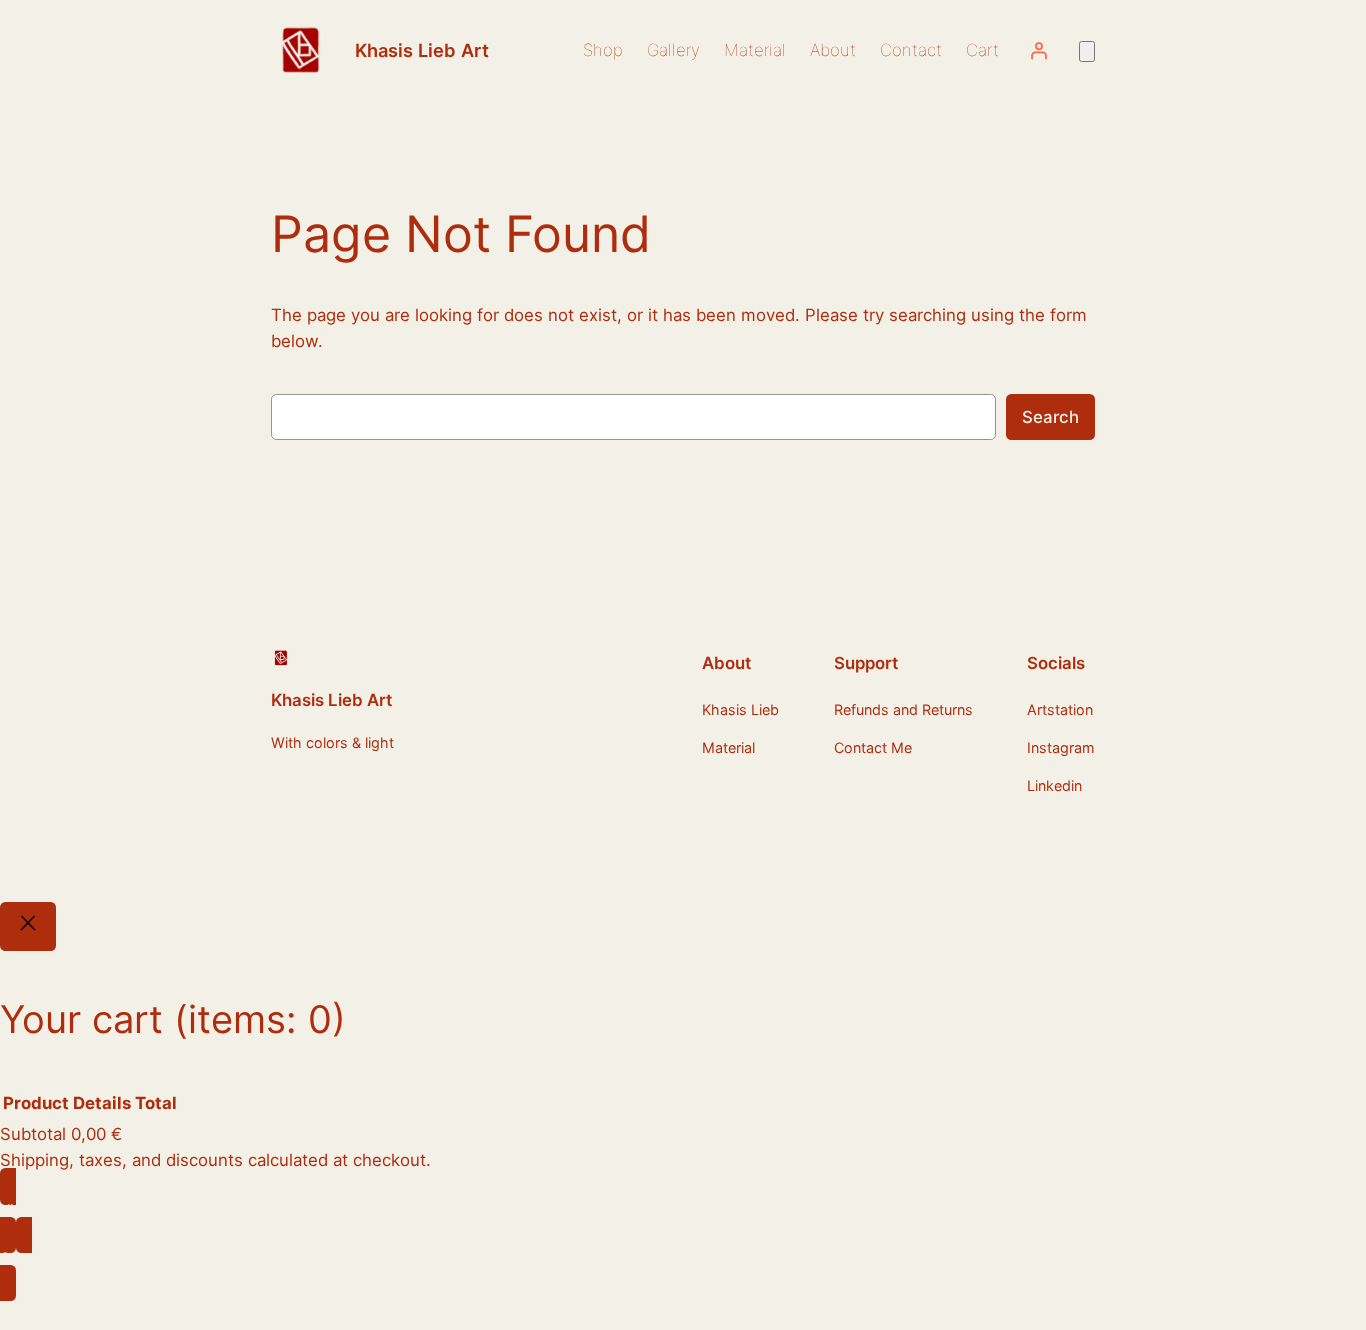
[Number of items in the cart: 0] (1087, 51)
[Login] (1039, 50)
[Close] (28, 927)
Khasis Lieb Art (422, 50)
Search (1050, 417)
